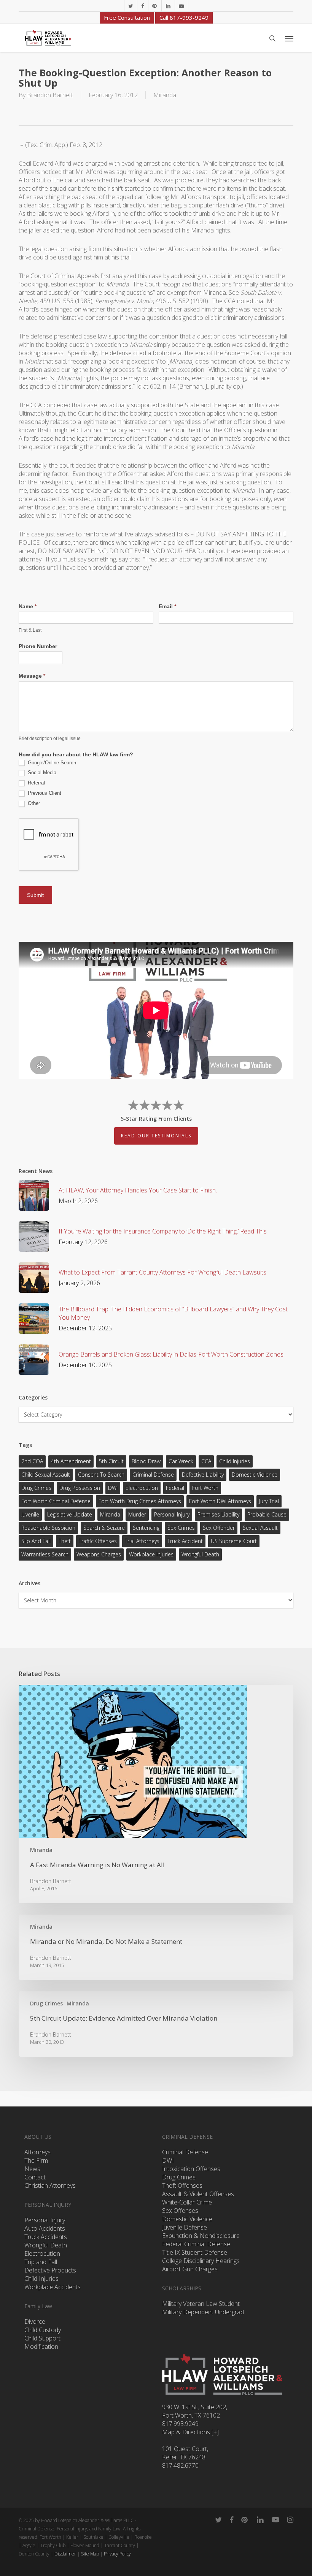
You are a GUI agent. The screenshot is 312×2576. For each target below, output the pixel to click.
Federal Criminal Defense (196, 2244)
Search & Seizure (104, 1528)
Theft (65, 1541)
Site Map (90, 2554)
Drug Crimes (36, 1488)
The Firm (36, 2160)
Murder (137, 1514)
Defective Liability (203, 1475)
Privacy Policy (117, 2554)
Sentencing (146, 1528)
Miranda (165, 95)
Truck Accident (185, 1541)
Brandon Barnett (50, 95)
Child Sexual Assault (46, 1475)
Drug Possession (80, 1488)
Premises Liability (218, 1514)
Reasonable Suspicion (48, 1528)
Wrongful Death (200, 1554)
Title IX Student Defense (195, 2252)
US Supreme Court (234, 1541)
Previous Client (44, 793)
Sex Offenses (180, 2211)
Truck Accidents (46, 2237)
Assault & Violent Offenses (198, 2194)
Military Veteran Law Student (201, 2304)
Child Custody (43, 2330)
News (32, 2169)
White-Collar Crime (187, 2202)
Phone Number (38, 646)
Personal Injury (172, 1514)
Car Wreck (181, 1461)
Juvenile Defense (185, 2227)
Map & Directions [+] (190, 2432)
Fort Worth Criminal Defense (56, 1501)
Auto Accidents (45, 2228)
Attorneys (37, 2152)
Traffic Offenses (98, 1541)
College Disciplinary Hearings (201, 2261)
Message (32, 676)
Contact (35, 2177)
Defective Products (50, 2270)
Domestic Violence (255, 1475)
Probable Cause (267, 1514)
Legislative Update (70, 1514)
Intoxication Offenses (191, 2169)
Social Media (41, 772)
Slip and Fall (36, 1541)
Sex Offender (219, 1528)
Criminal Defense (153, 1475)
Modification (41, 2347)
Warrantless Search (45, 1554)
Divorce (35, 2321)
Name (28, 606)
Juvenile (30, 1514)
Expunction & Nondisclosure (201, 2236)
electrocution (142, 1488)
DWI (113, 1488)
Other (33, 803)
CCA (206, 1461)
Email (167, 606)
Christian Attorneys (50, 2185)
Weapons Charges (99, 1554)
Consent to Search (101, 1475)
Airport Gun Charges (190, 2269)
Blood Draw (146, 1461)
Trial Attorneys (142, 1541)
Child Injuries (235, 1461)
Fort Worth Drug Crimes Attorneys (140, 1501)
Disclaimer (65, 2554)
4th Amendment (71, 1461)
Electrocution (42, 2253)
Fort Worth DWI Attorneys (220, 1501)
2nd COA (32, 1461)
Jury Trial (269, 1501)
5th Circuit (111, 1461)
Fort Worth (205, 1488)
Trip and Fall (41, 2262)
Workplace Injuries (151, 1554)
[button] (289, 38)
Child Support (42, 2338)
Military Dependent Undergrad (203, 2312)
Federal (175, 1488)
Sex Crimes (181, 1528)
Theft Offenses (182, 2185)
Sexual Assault (260, 1528)
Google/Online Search (51, 763)
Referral (36, 783)
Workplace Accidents (53, 2287)
